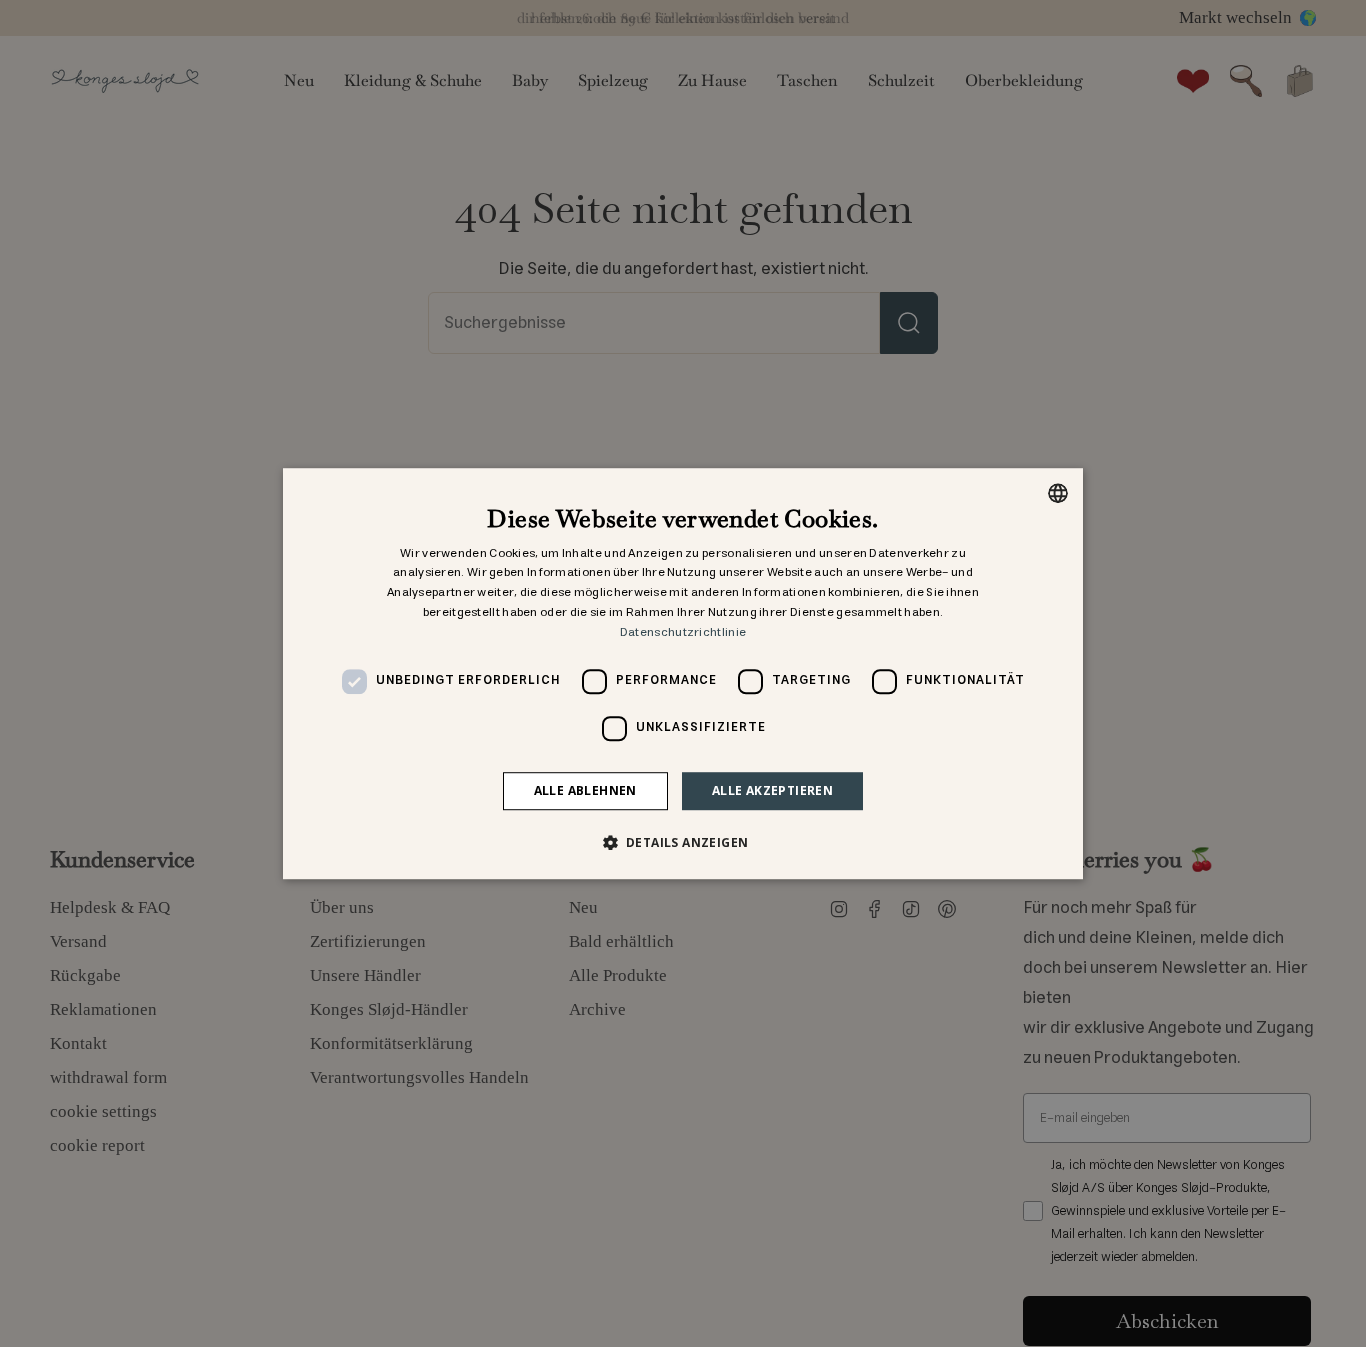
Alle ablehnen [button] (585, 790)
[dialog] (683, 674)
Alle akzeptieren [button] (772, 790)
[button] (683, 842)
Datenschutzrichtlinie (683, 632)
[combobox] (1058, 493)
